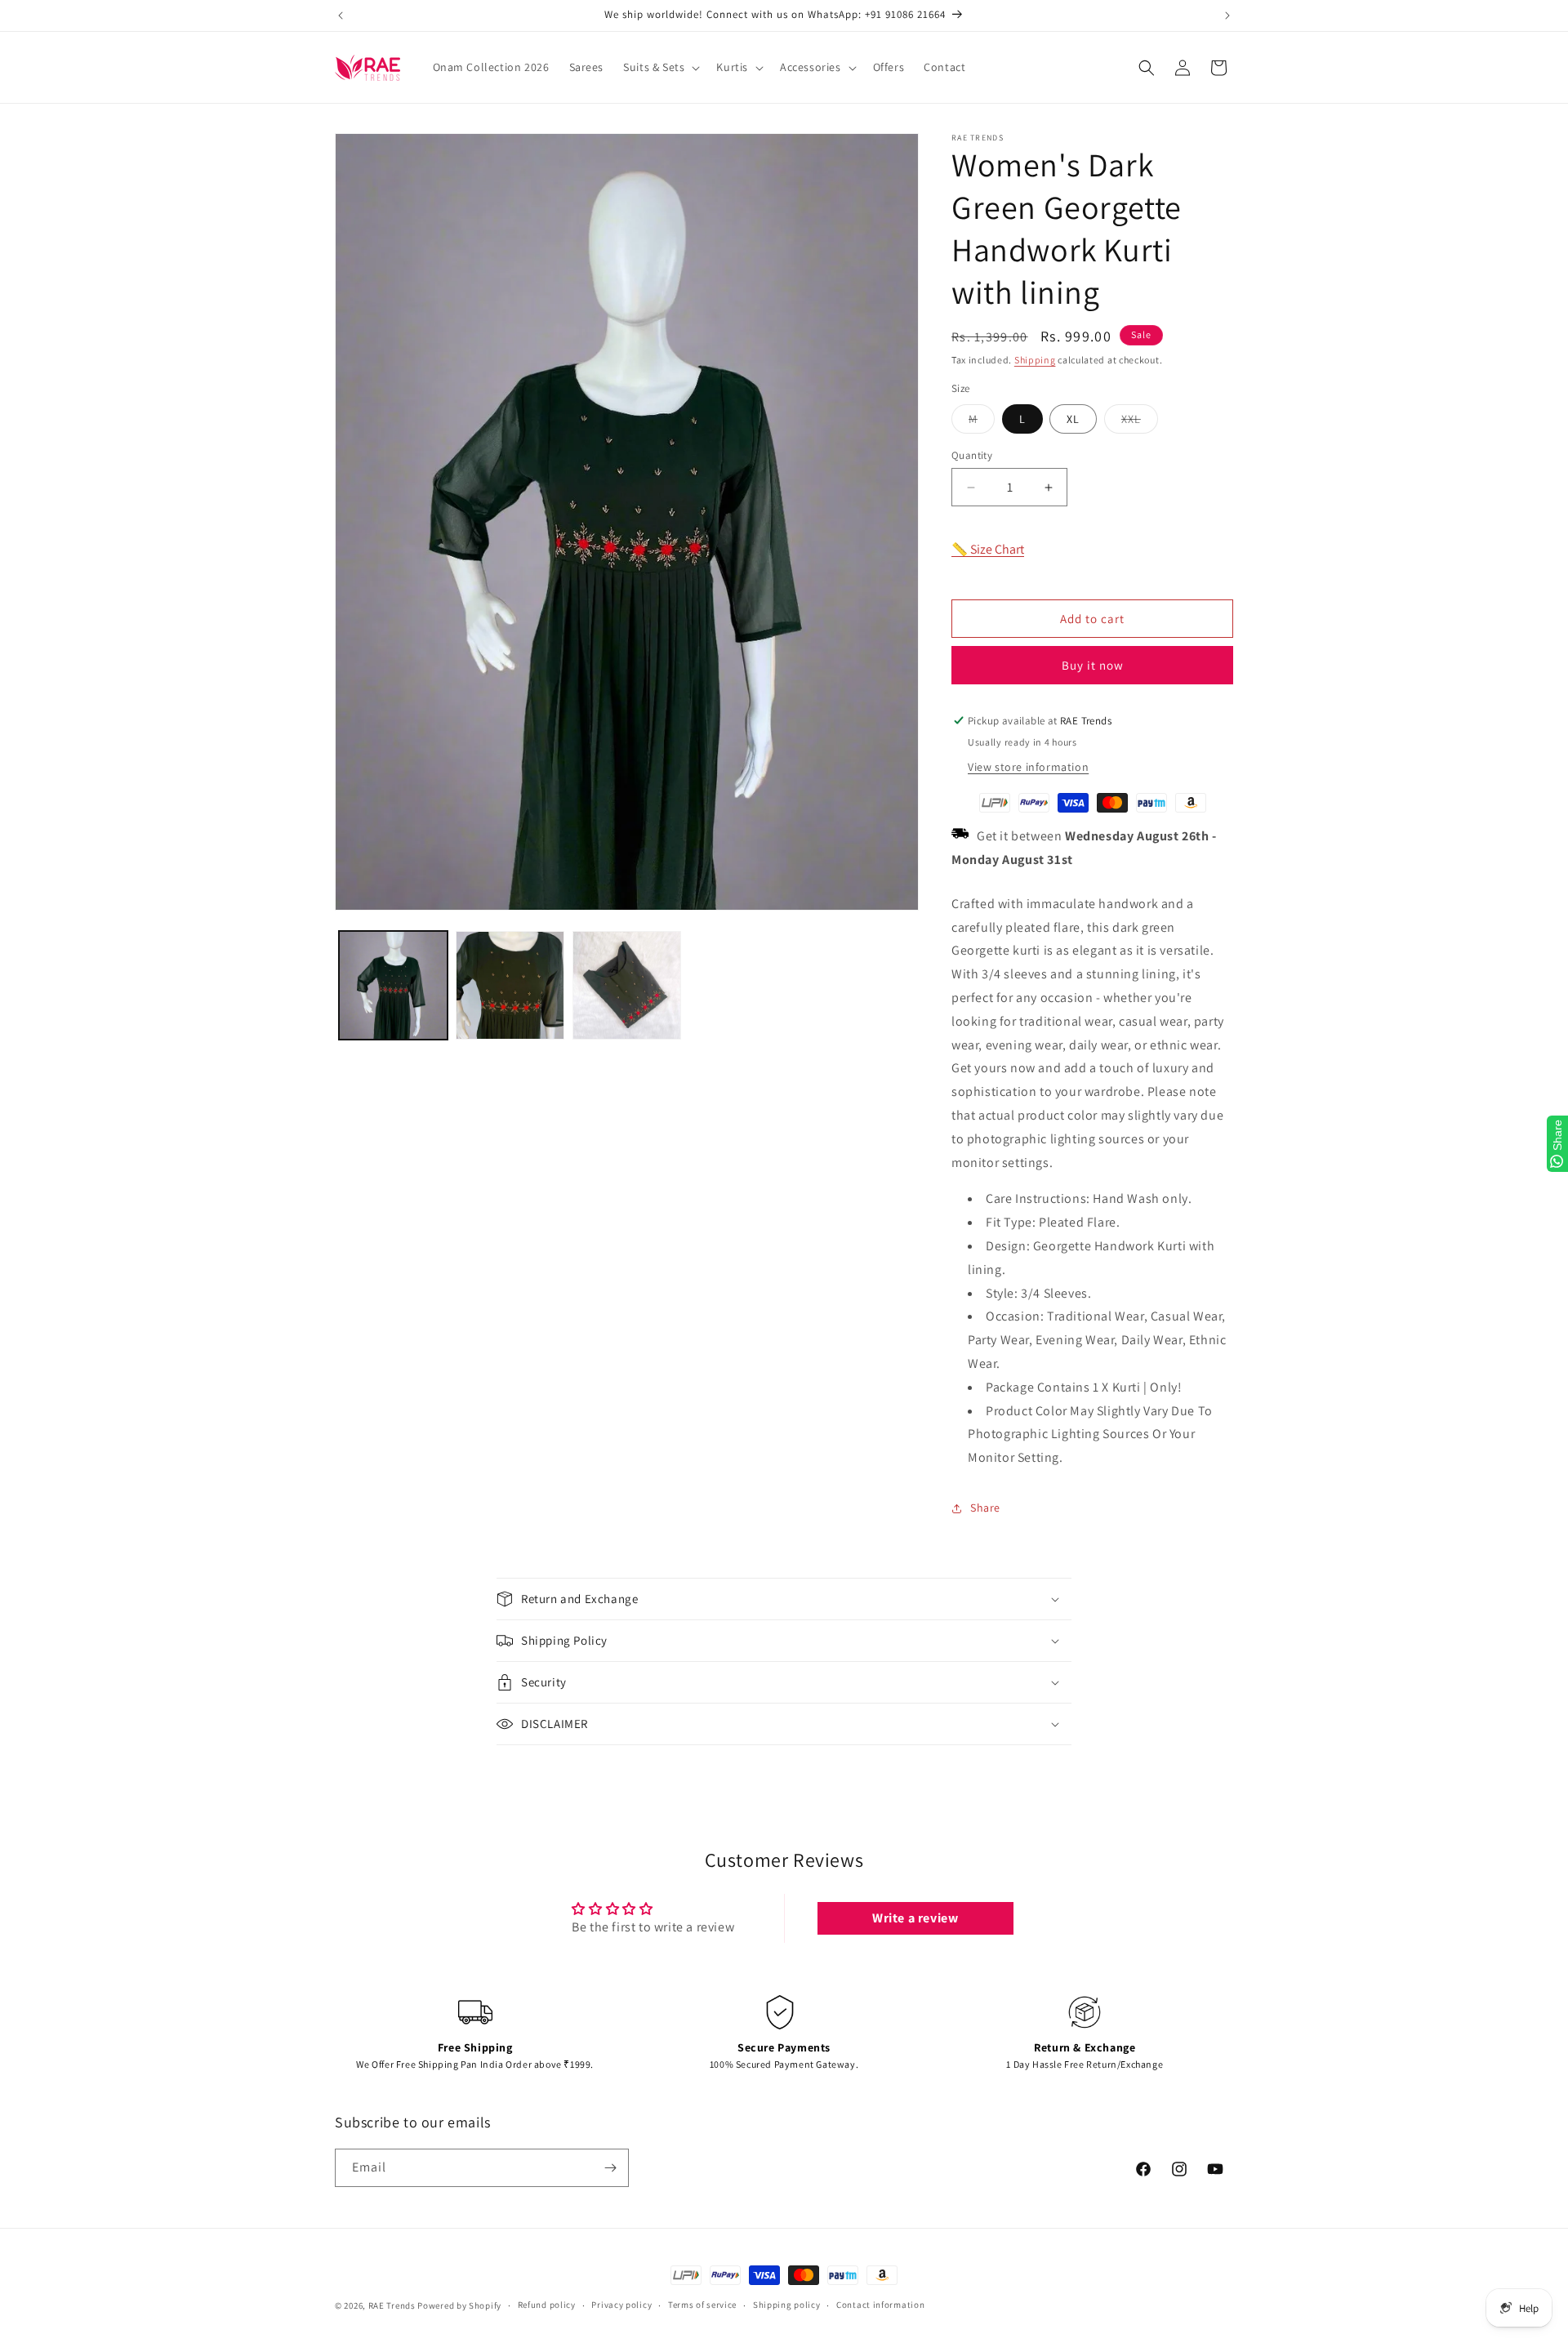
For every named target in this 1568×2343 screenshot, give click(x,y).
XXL (1140, 422)
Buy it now (1093, 665)
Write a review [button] (915, 1918)
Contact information (880, 2305)
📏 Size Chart (988, 549)
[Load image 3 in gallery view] (627, 985)
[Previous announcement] (341, 16)
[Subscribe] (610, 2168)
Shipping (1035, 360)
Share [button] (985, 1508)
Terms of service (702, 2305)
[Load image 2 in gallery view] (510, 985)
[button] (660, 67)
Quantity (972, 455)
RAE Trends (392, 2305)
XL (1073, 419)
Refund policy (547, 2305)
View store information (1028, 767)
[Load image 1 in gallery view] (393, 985)
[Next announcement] (1227, 16)
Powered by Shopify (459, 2305)
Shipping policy (787, 2305)
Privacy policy (621, 2305)
